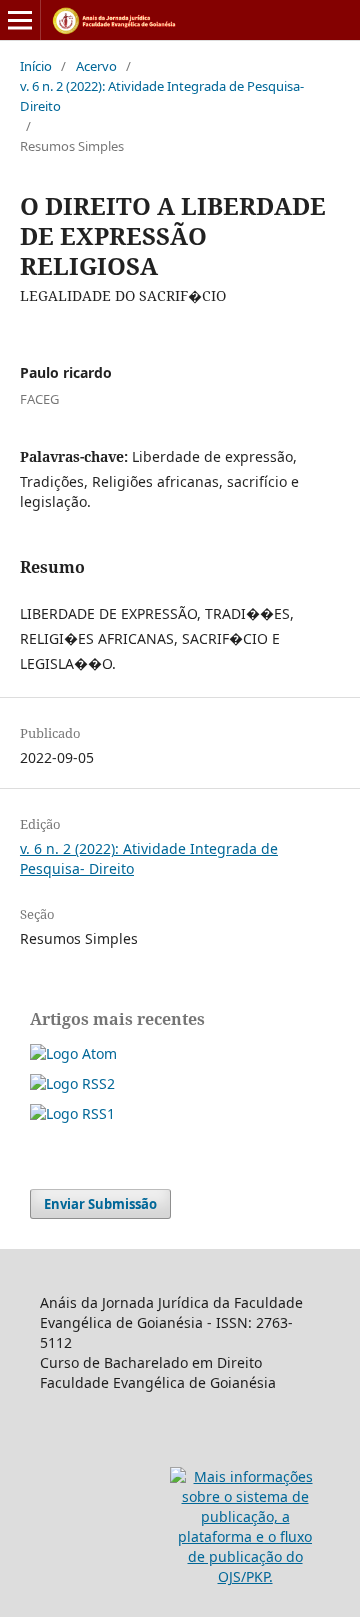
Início (36, 66)
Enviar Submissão (100, 1204)
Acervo (96, 66)
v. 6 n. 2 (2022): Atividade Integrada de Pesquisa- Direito (162, 96)
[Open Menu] (20, 20)
